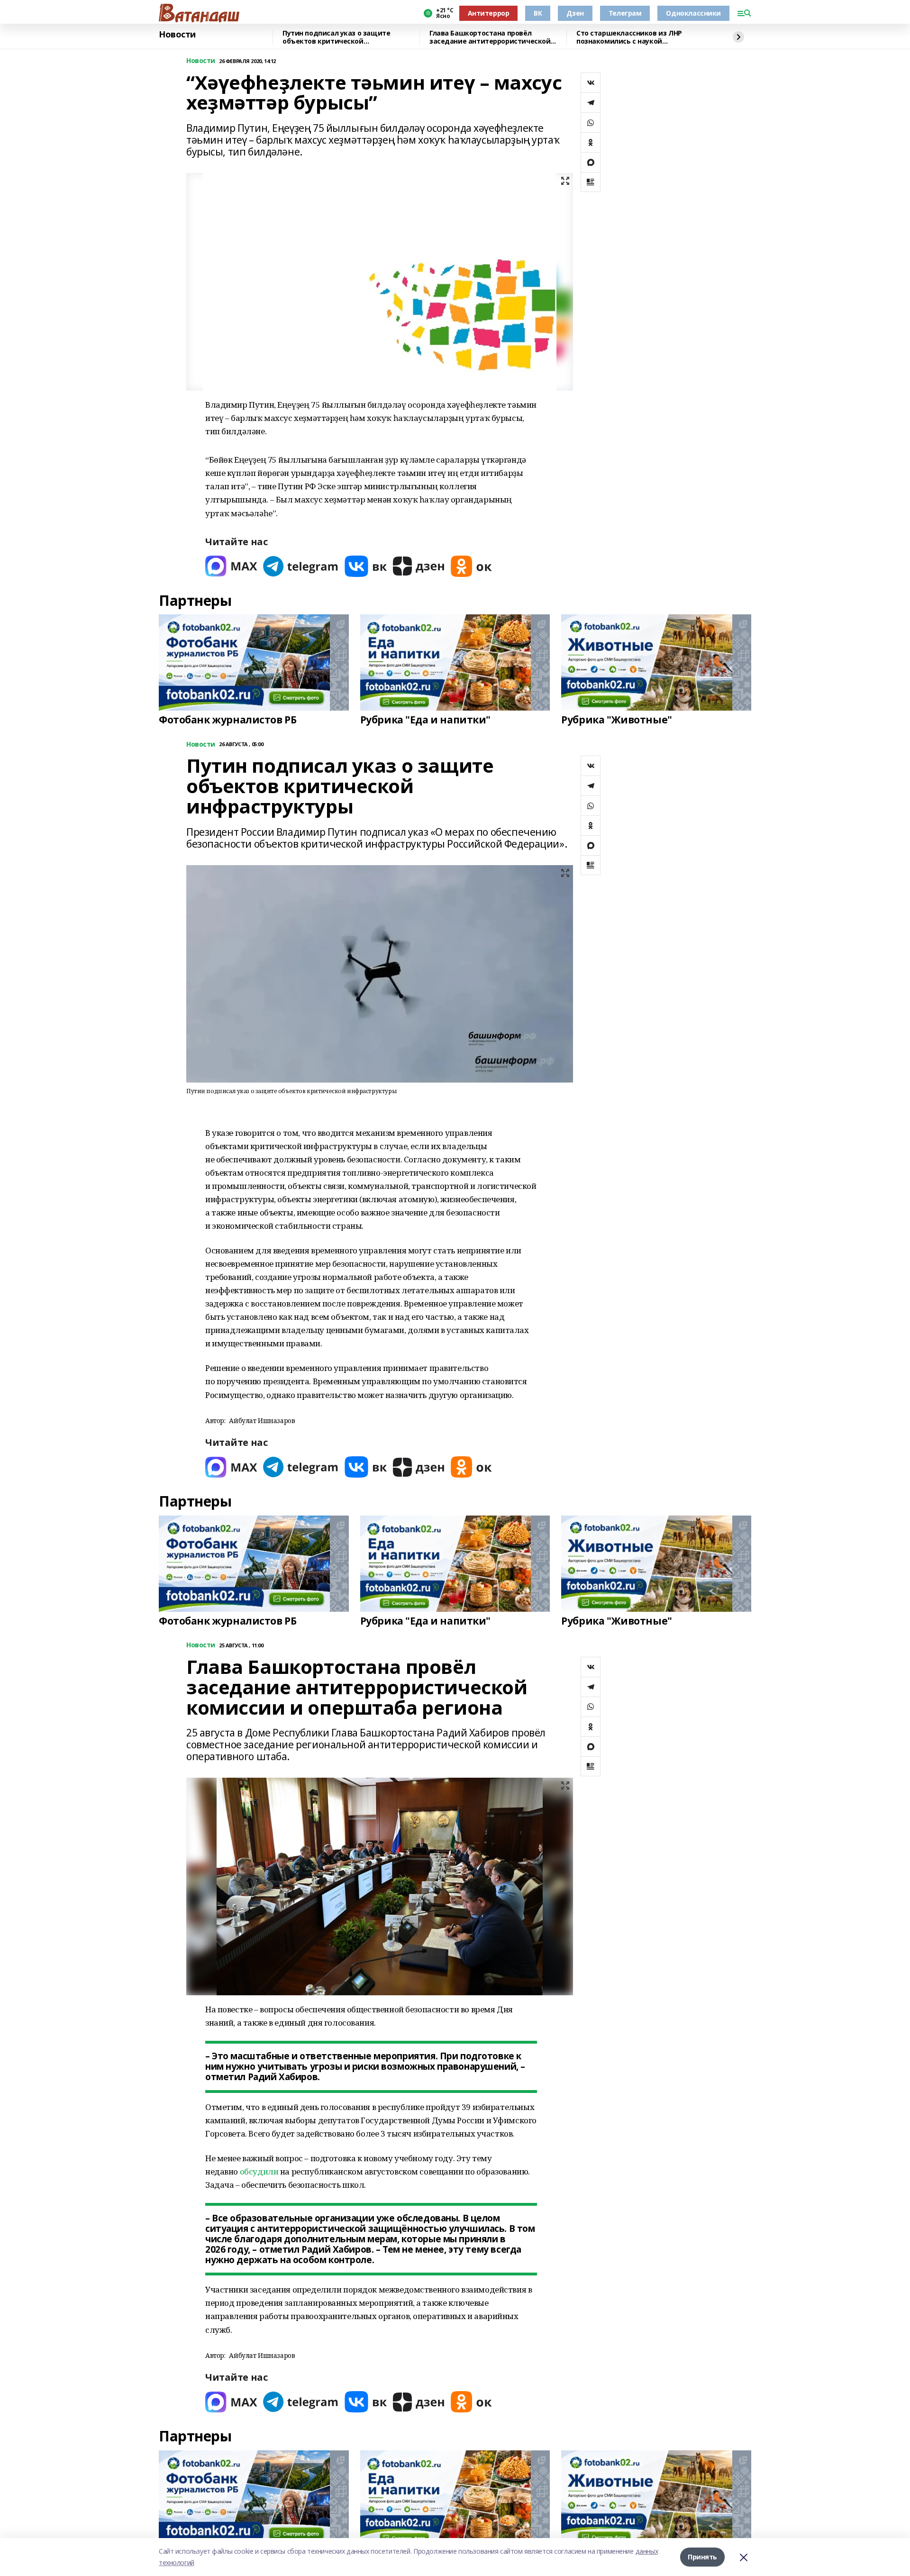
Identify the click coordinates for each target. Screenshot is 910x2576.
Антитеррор (489, 13)
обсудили (259, 2171)
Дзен (575, 13)
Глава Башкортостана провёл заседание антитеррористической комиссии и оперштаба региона (490, 37)
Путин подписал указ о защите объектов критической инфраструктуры (336, 37)
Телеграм (625, 13)
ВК (538, 13)
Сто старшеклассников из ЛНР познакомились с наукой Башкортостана (629, 37)
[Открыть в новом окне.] (231, 566)
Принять (702, 2557)
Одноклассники (693, 13)
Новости (177, 35)
